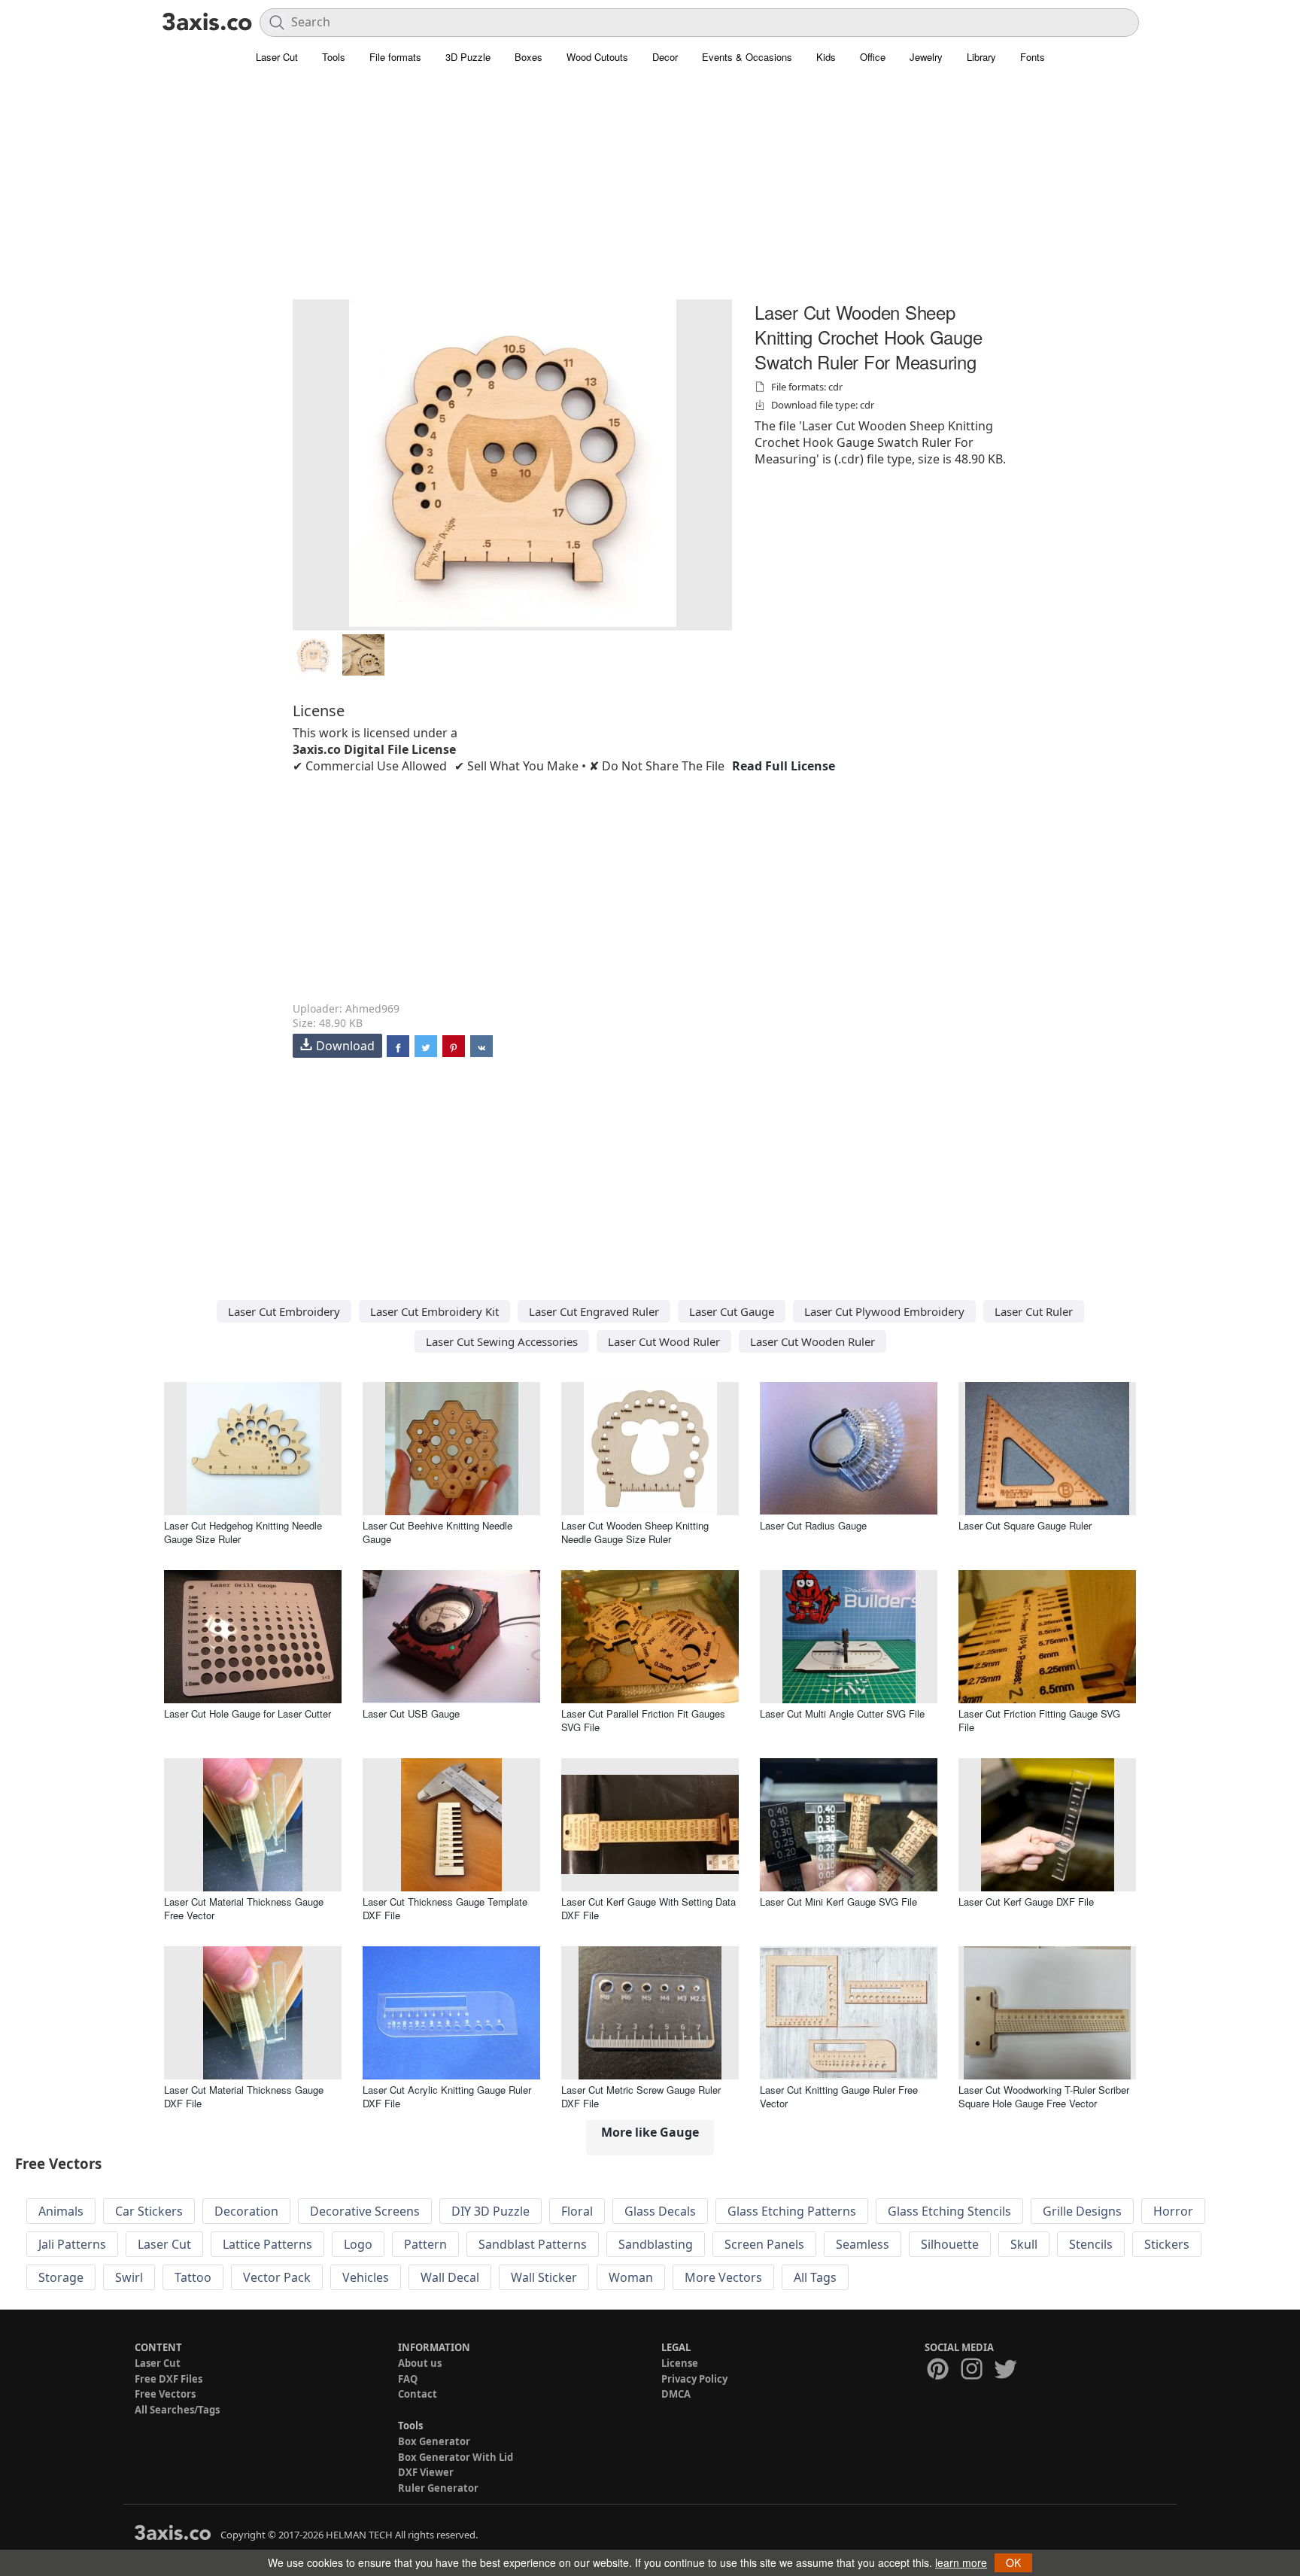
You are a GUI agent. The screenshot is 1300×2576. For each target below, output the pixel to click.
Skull (1024, 2244)
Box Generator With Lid (456, 2457)
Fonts (1033, 57)
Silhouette (950, 2244)
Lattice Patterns (267, 2244)
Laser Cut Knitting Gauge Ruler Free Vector (839, 2096)
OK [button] (1013, 2562)
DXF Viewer (426, 2472)
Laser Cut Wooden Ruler (812, 1341)
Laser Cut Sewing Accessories (502, 1341)
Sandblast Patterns (533, 2244)
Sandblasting (656, 2244)
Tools (334, 57)
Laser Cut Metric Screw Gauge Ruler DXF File (641, 2096)
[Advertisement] (650, 192)
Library (981, 57)
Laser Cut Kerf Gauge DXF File (1026, 1902)
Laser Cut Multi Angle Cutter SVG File (842, 1713)
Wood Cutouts (597, 57)
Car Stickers (149, 2211)
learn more (961, 2562)
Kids (826, 57)
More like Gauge (650, 2132)
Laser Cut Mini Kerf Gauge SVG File (838, 1902)
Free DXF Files (169, 2379)
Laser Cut (277, 57)
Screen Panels (764, 2244)
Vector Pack (277, 2277)
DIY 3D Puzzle (491, 2211)
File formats (395, 57)
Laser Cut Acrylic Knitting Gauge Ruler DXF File (447, 2096)
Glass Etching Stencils (949, 2211)
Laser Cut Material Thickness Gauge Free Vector (244, 1908)
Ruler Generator (438, 2488)
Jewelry (926, 57)
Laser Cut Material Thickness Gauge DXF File (244, 2096)
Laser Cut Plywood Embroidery (884, 1311)
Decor (665, 57)
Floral (577, 2211)
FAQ (408, 2379)
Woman (631, 2277)
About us (420, 2363)
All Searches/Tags (177, 2410)
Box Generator (434, 2441)
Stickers (1167, 2244)
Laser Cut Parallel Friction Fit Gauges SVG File (643, 1720)
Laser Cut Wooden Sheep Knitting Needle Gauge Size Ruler (635, 1532)
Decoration (246, 2211)
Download (345, 1046)
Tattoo (193, 2277)
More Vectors (723, 2277)
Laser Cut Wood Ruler (664, 1341)
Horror (1173, 2211)
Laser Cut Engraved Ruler (594, 1311)
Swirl (129, 2277)
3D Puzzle (468, 57)
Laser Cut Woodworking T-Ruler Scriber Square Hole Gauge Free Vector (1044, 2096)
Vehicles (366, 2277)
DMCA (676, 2394)
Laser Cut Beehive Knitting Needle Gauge (437, 1532)
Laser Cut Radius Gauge (813, 1525)
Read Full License (784, 766)
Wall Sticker (544, 2277)
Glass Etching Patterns (792, 2211)
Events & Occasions (747, 57)
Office (873, 57)
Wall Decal (450, 2277)
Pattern (425, 2244)
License (680, 2363)
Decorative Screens (365, 2211)
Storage (61, 2277)
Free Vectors (165, 2394)
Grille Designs (1082, 2211)
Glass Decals (660, 2211)
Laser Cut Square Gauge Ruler (1025, 1525)
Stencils (1091, 2244)
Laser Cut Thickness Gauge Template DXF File (445, 1908)
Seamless (863, 2244)
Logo (358, 2244)
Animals (61, 2211)
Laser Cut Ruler (1034, 1311)
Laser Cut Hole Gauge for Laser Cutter (248, 1713)
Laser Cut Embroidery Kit (434, 1311)
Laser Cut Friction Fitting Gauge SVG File (1039, 1720)
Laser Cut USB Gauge (411, 1713)
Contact (418, 2394)
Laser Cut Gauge (732, 1311)
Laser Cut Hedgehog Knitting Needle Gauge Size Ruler (243, 1532)
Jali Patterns (72, 2244)
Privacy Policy (694, 2379)
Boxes (529, 57)
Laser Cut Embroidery (284, 1311)
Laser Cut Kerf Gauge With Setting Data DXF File (648, 1908)
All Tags (815, 2277)
